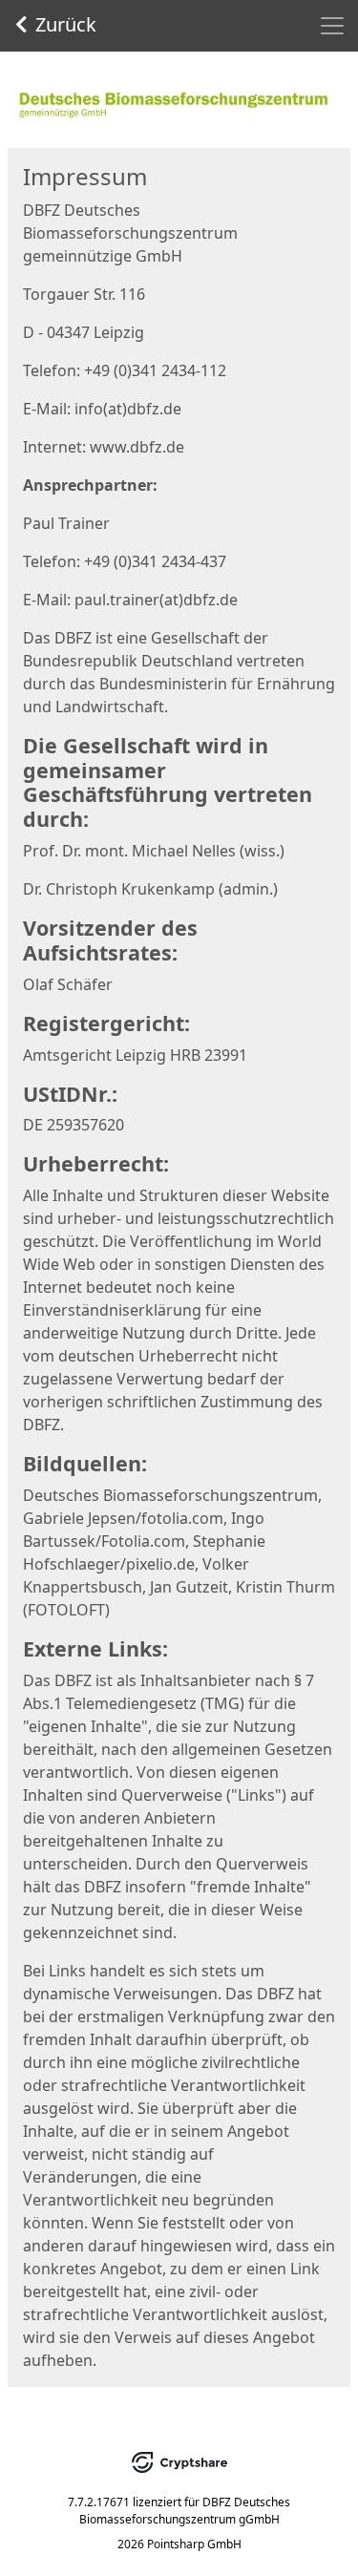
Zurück (66, 24)
